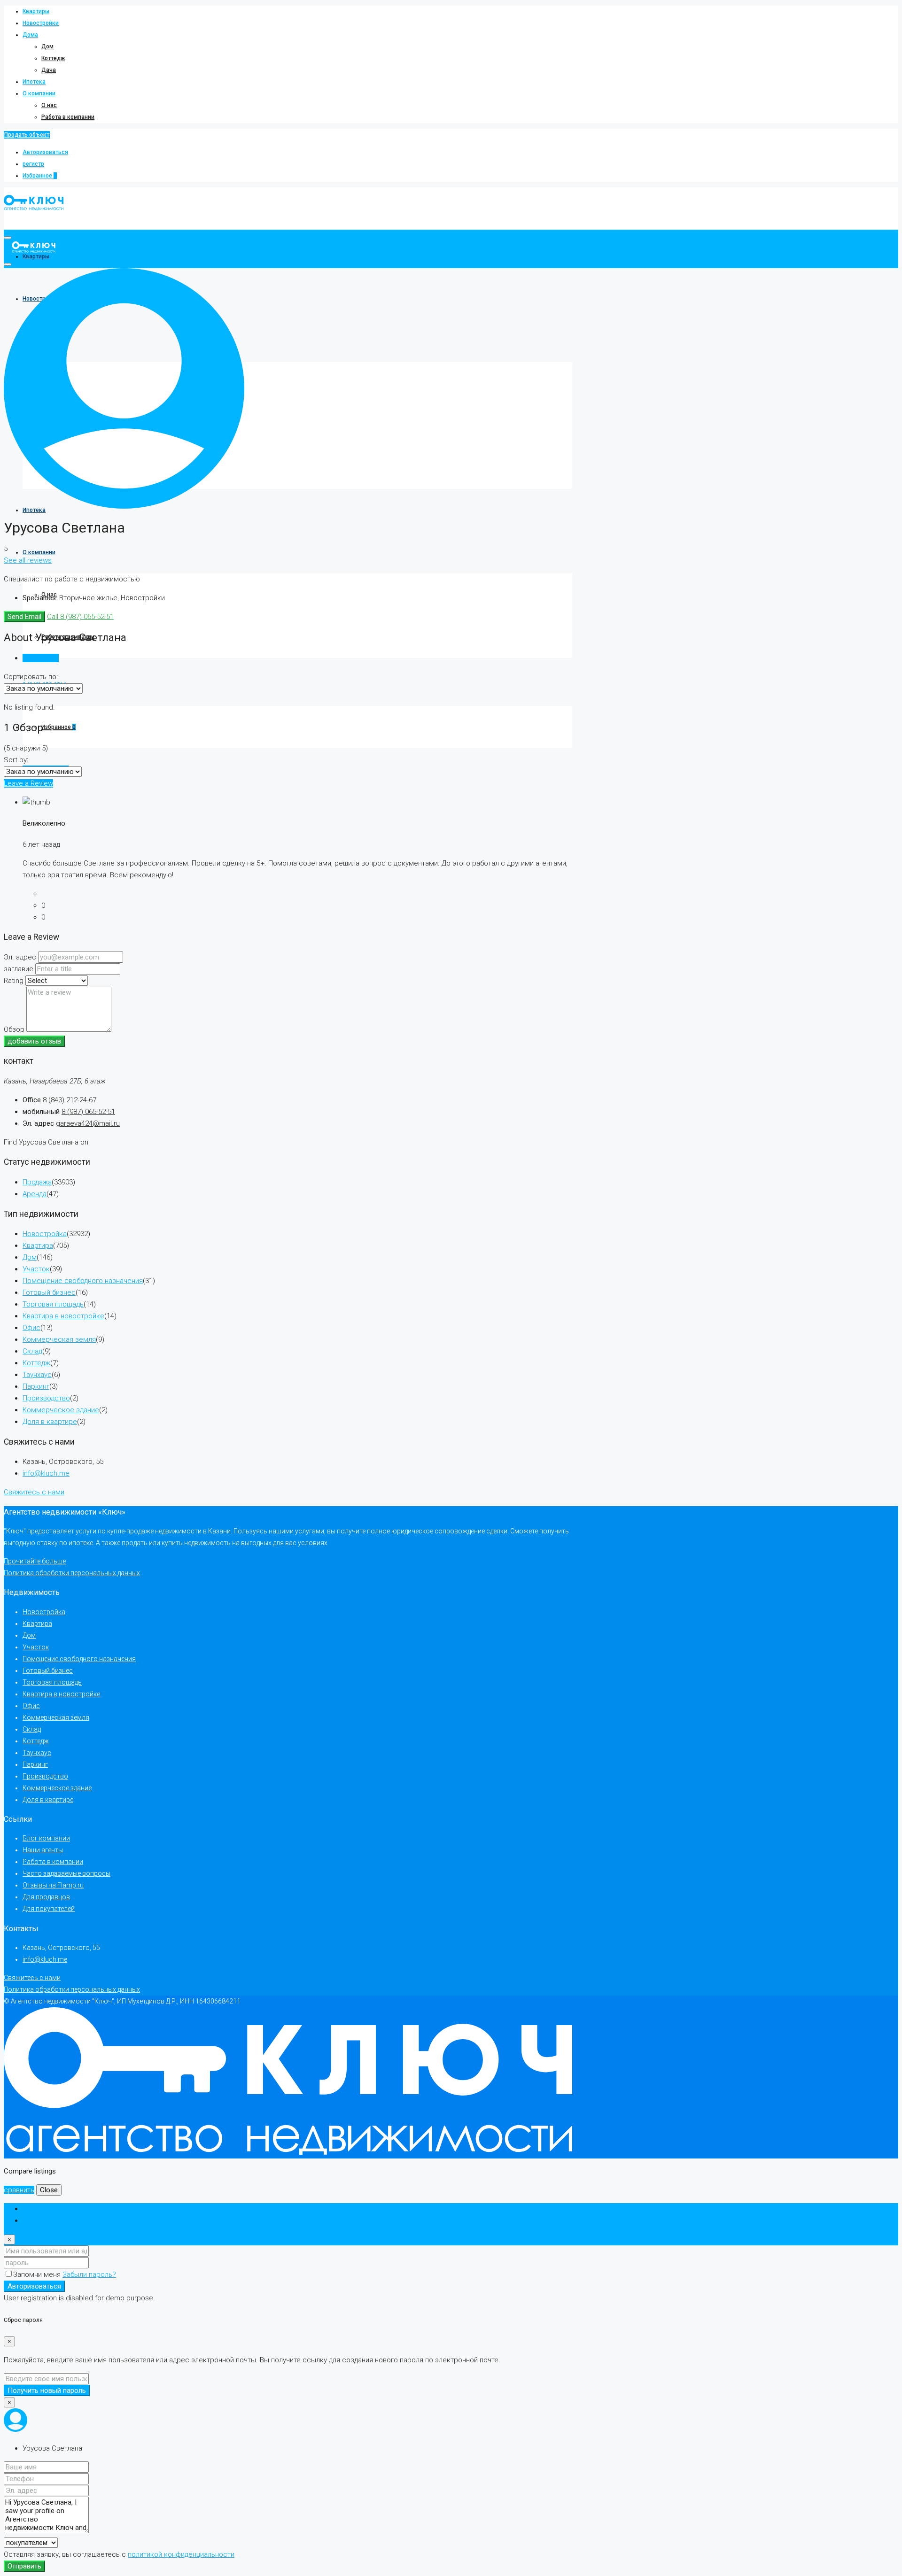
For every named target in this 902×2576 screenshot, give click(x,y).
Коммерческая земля (59, 1339)
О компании (39, 93)
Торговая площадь (53, 1304)
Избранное (40, 176)
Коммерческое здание (61, 1410)
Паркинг (36, 1386)
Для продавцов (46, 1897)
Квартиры (36, 11)
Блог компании (46, 1838)
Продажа (37, 1182)
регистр (33, 164)
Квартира (38, 1245)
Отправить (24, 2566)
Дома (30, 35)
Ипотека (34, 82)
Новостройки (41, 23)
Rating (14, 981)
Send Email (24, 617)
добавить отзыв (34, 1041)
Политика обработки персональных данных (72, 1573)
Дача (49, 70)
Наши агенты (43, 1850)
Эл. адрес (20, 957)
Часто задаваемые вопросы (66, 1873)
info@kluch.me (46, 1473)
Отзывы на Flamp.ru (53, 1885)
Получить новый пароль (47, 2390)
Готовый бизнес (49, 1292)
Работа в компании (68, 117)
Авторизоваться (45, 152)
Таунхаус (37, 1375)
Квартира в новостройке (63, 1316)
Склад (32, 1351)
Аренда (35, 1194)
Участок (36, 1269)
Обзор (14, 1029)
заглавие (19, 969)
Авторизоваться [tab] (50, 2209)
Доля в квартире (50, 1422)
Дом (47, 46)
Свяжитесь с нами (34, 1492)
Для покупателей (49, 1909)
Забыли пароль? (89, 2274)
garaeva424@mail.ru (88, 1123)
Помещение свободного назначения (83, 1281)
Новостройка (45, 1234)
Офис (31, 1328)
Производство (46, 1398)
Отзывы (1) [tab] (41, 658)
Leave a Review (28, 783)
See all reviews (28, 560)
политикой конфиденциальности (181, 2554)
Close (49, 2190)
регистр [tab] (36, 2220)
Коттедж (53, 58)
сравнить (19, 2190)
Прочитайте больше (35, 1561)
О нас (49, 105)
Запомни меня (38, 2274)
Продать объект (27, 135)
